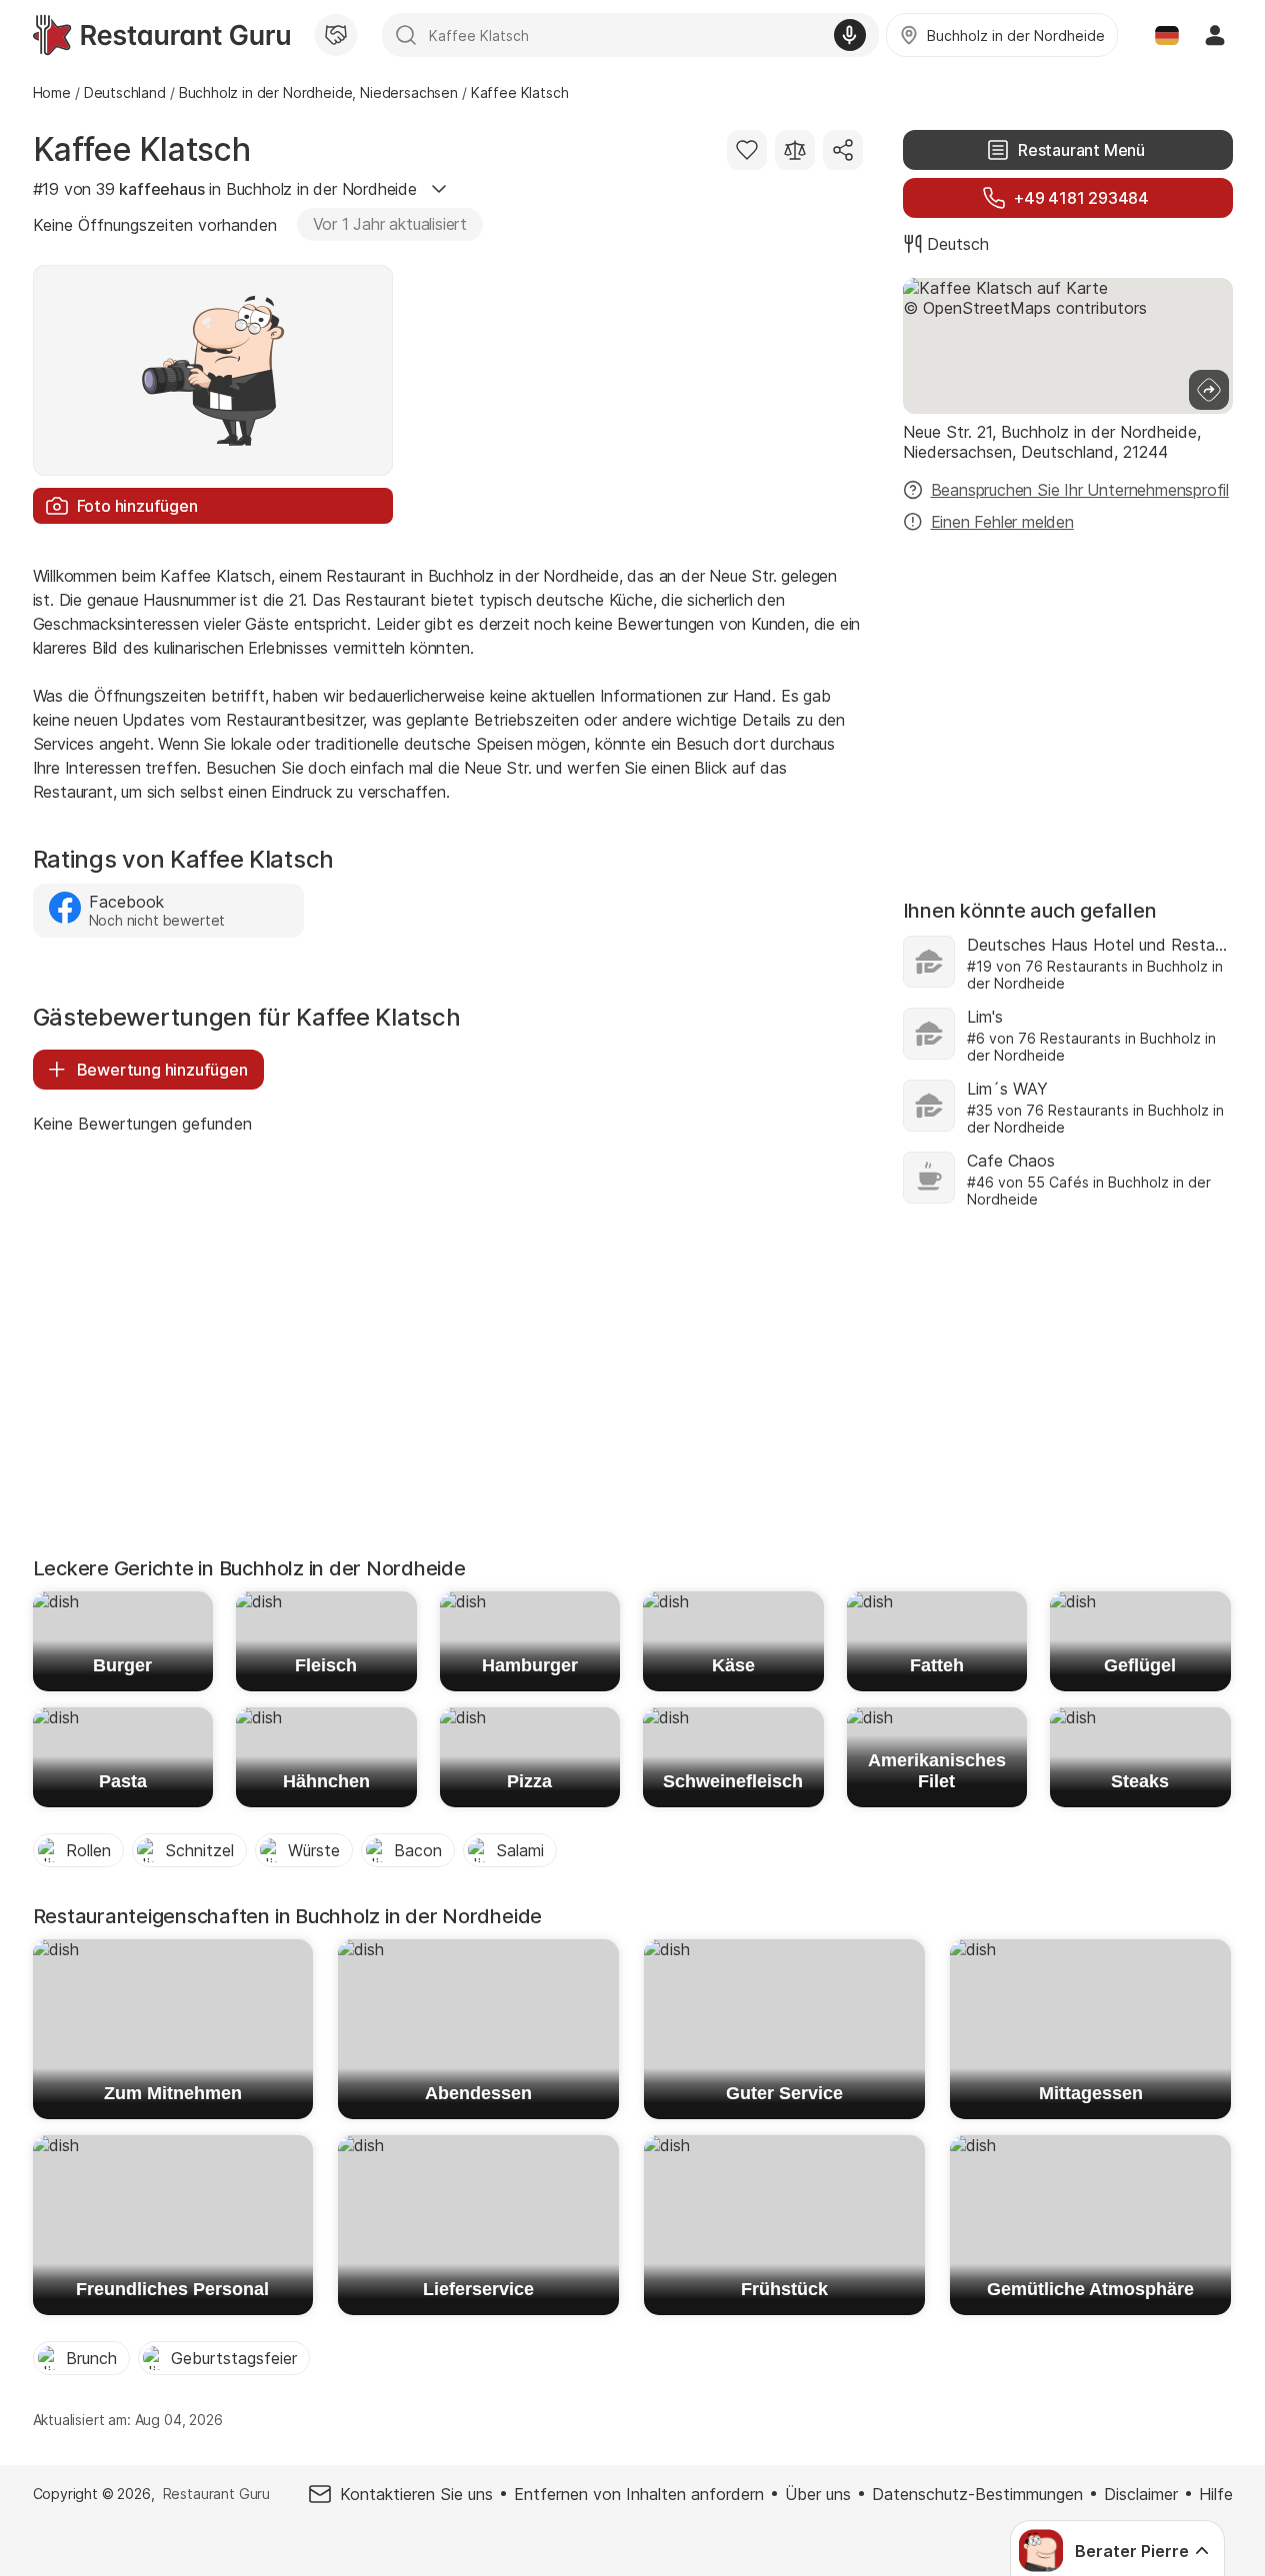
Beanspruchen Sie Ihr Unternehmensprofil (1080, 490)
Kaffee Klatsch (142, 149)
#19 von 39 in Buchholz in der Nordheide (225, 189)
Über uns (818, 2494)
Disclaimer (1141, 2494)
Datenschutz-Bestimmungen (977, 2494)
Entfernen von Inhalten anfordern (639, 2494)
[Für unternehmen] (336, 35)
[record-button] (850, 35)
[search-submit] (406, 35)
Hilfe (1216, 2494)
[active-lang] (1167, 35)
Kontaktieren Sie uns (416, 2494)
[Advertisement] (1068, 706)
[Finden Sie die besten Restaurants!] (161, 35)
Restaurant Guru (216, 2494)
